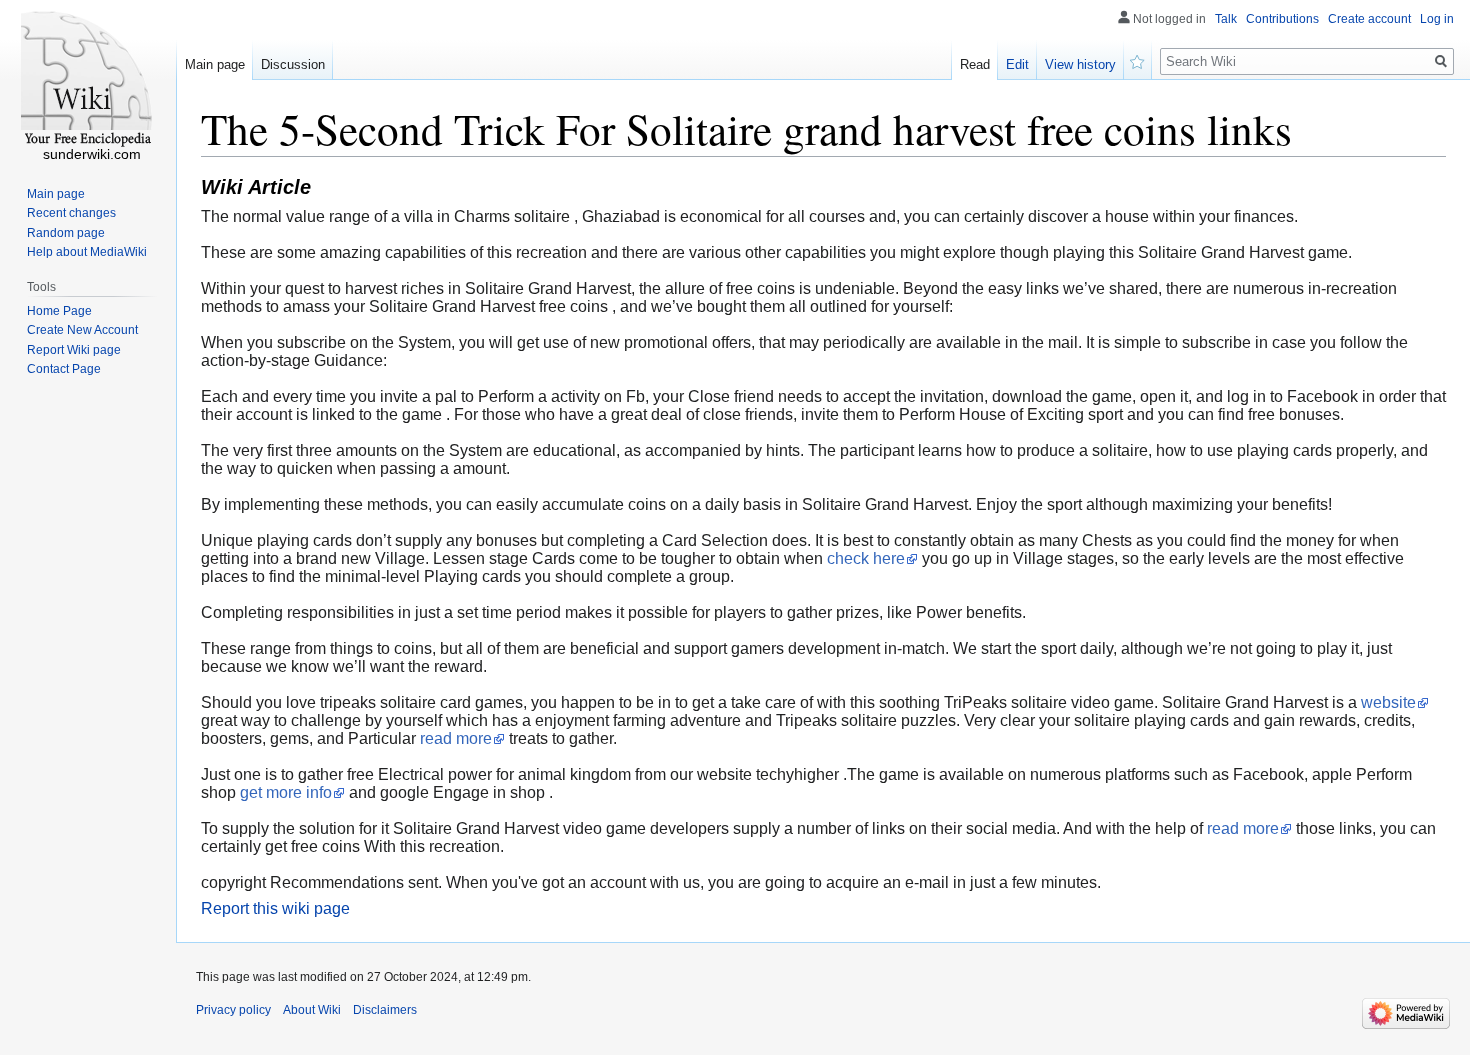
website (1388, 702)
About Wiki (312, 1010)
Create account (1369, 19)
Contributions (1282, 19)
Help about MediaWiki (87, 252)
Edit (1017, 64)
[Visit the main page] (88, 80)
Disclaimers (385, 1010)
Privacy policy (233, 1010)
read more (456, 738)
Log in (1437, 19)
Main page (215, 64)
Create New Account (82, 330)
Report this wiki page (275, 908)
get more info (286, 792)
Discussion (293, 64)
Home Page (59, 311)
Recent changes (71, 213)
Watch (1138, 60)
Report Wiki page (74, 350)
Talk (1226, 19)
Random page (66, 233)
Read (975, 64)
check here (866, 558)
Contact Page (64, 369)
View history (1080, 64)
